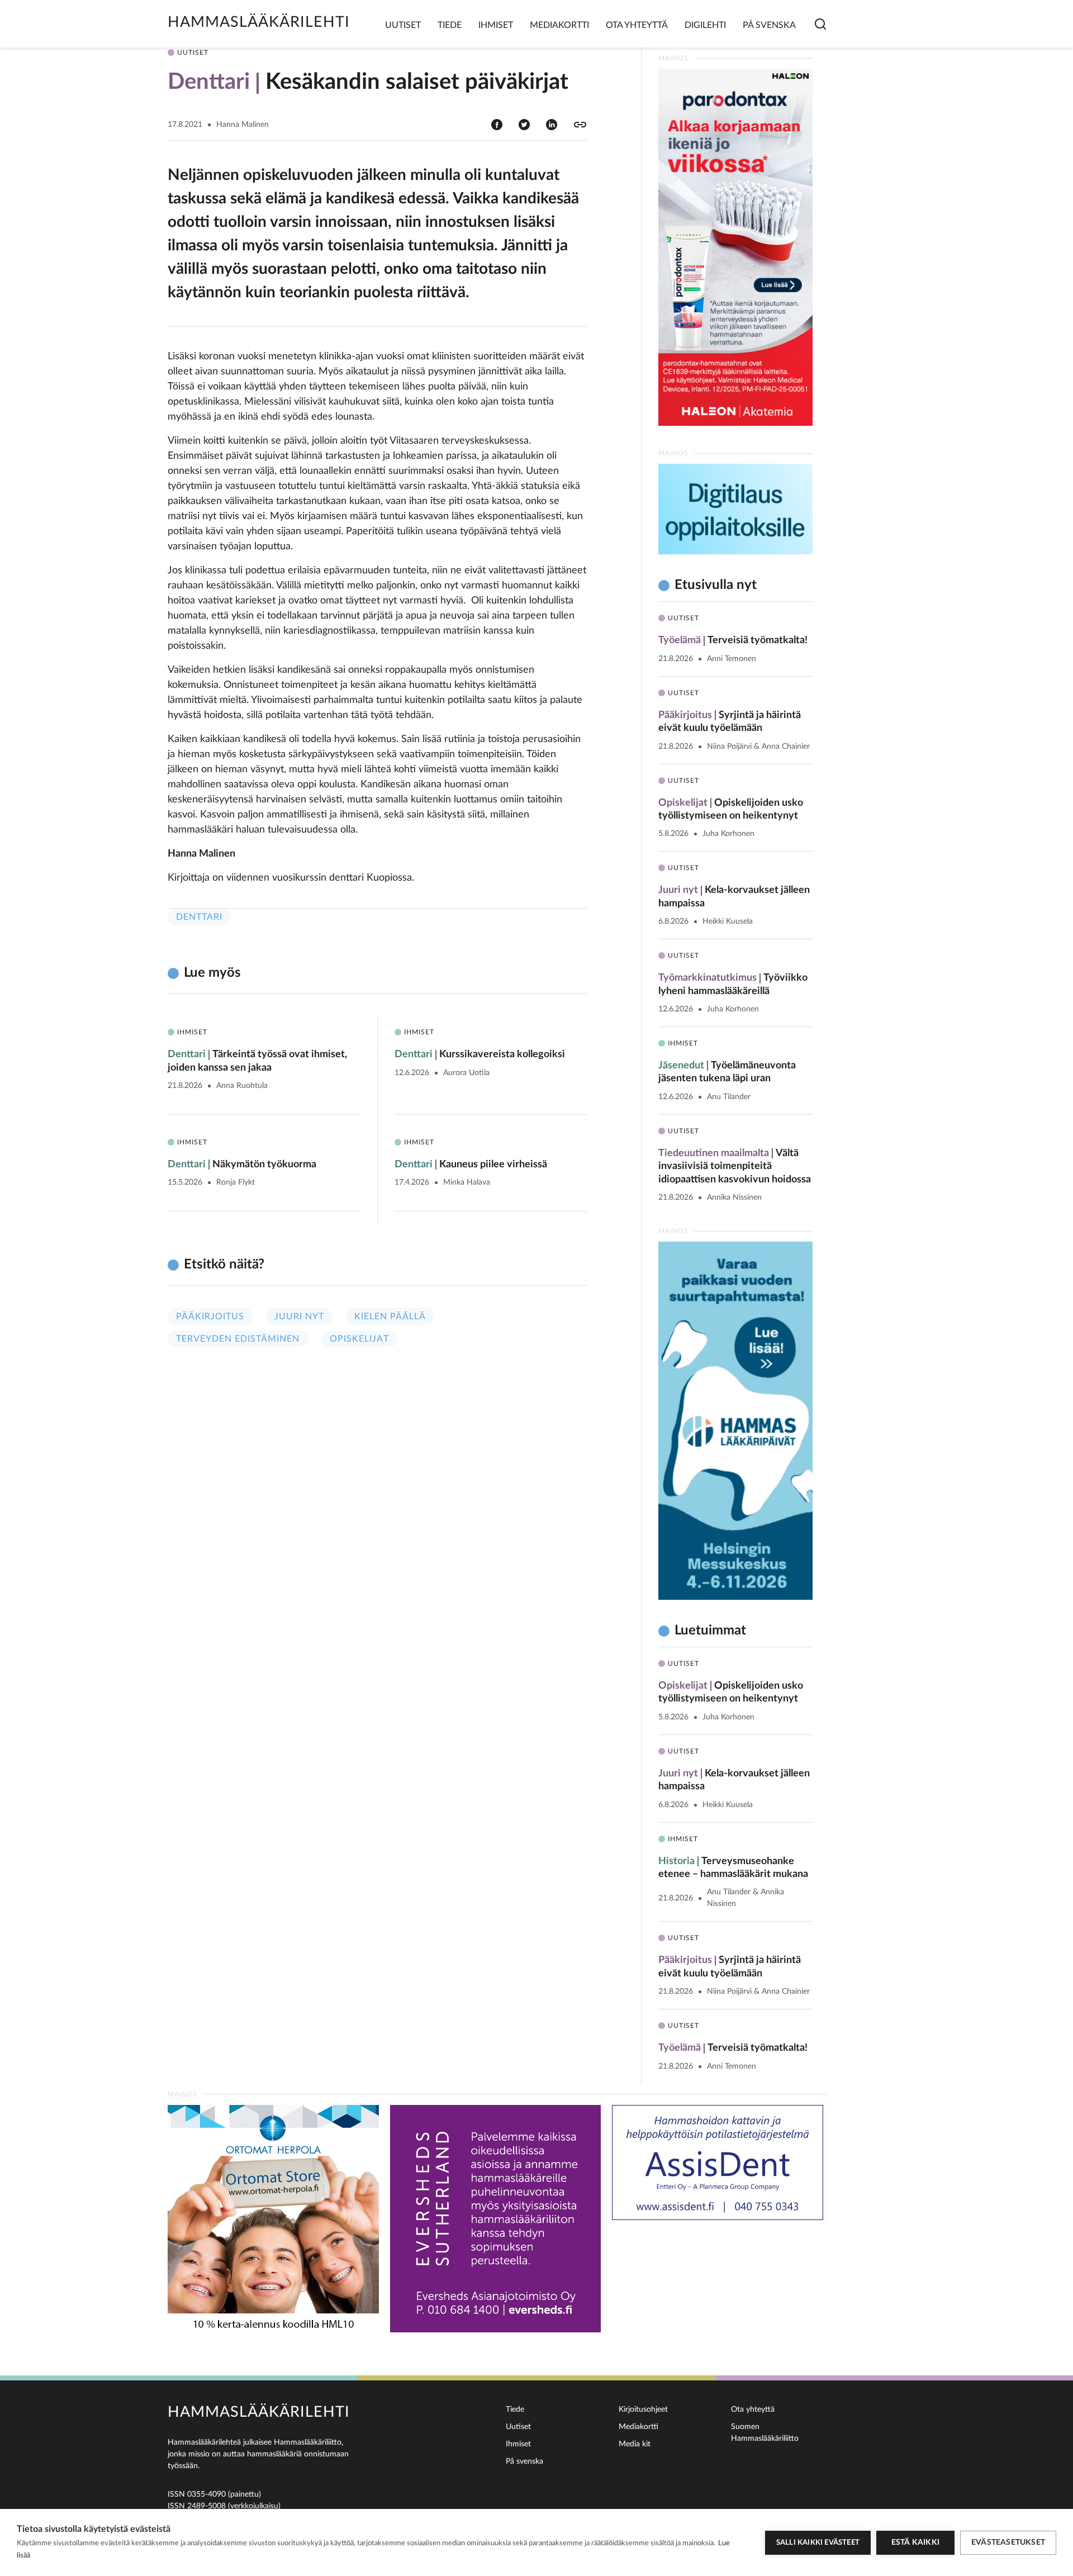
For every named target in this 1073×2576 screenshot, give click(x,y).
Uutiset (403, 25)
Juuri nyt (299, 1316)
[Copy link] (580, 125)
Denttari (199, 917)
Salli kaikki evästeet (818, 2543)
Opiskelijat (359, 1339)
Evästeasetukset (1008, 2542)
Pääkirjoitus (210, 1316)
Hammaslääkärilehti (259, 22)
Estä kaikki (915, 2542)
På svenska (769, 25)
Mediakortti (559, 25)
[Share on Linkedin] (552, 124)
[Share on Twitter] (524, 124)
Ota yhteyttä (637, 25)
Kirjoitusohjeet (643, 2409)
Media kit (635, 2444)
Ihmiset (496, 25)
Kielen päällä (390, 1316)
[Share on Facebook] (497, 124)
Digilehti (705, 25)
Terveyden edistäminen (238, 1339)
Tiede (450, 25)
